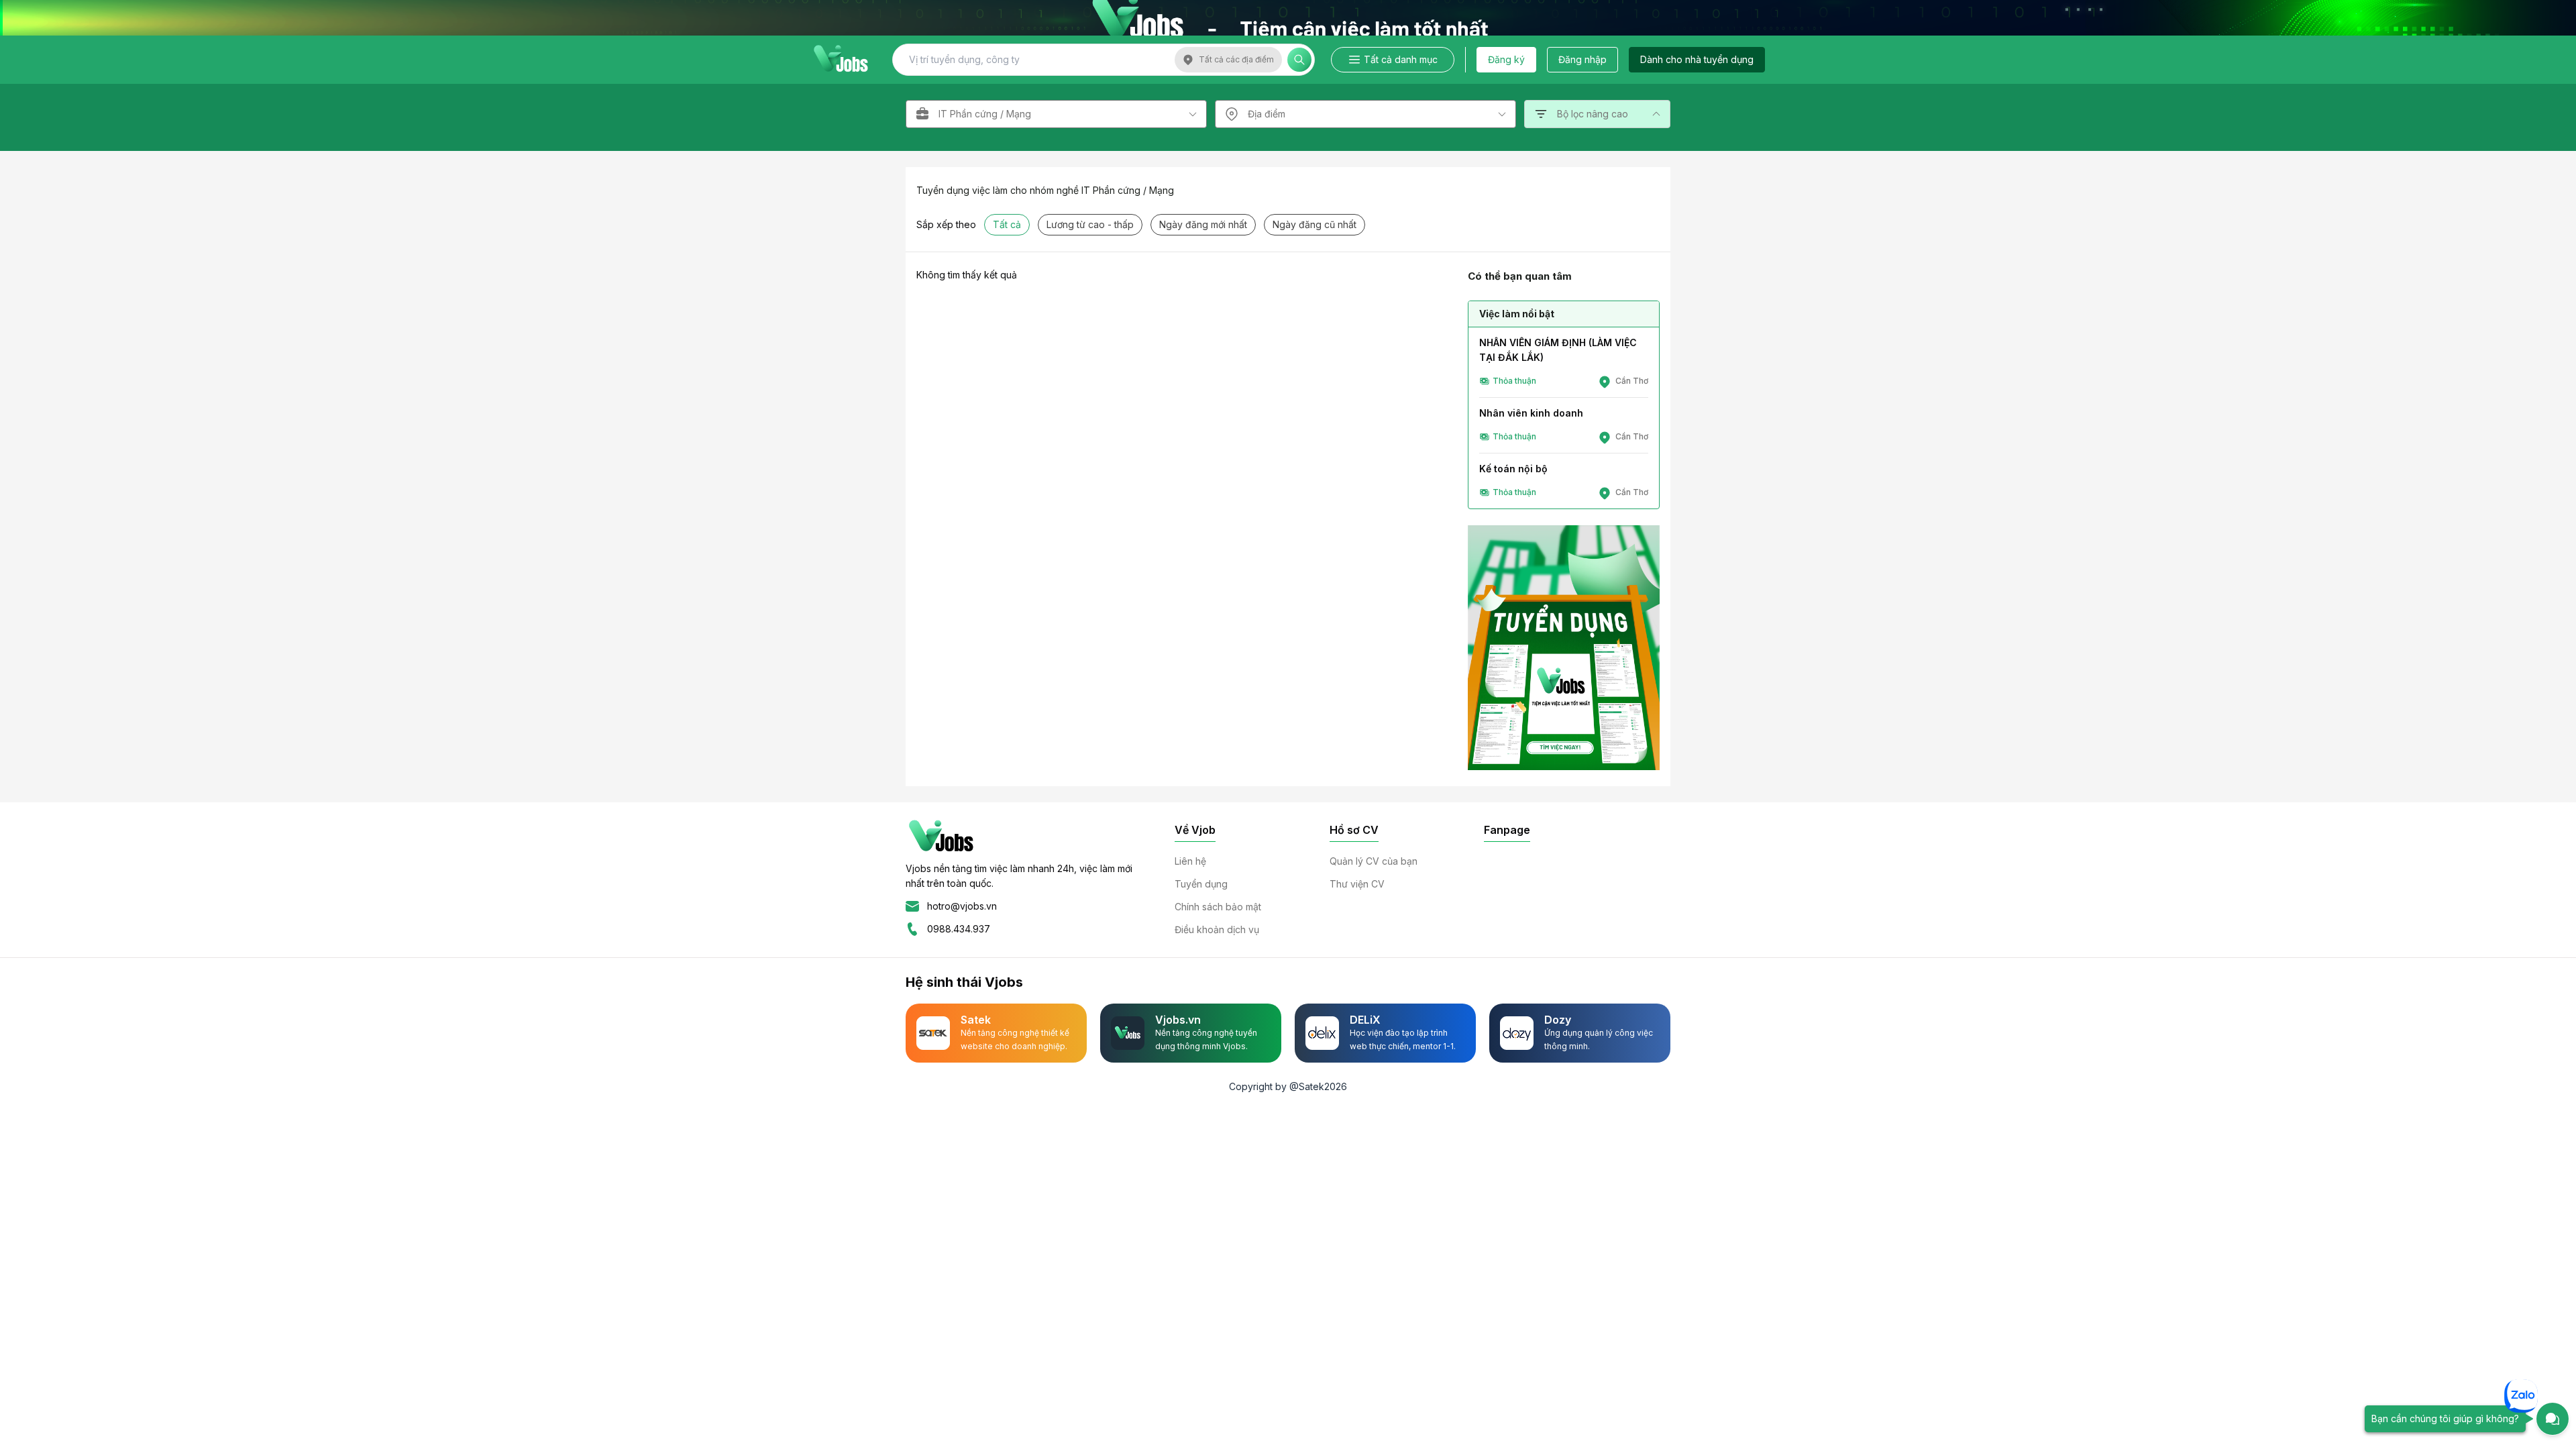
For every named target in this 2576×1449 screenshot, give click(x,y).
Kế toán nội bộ (1513, 469)
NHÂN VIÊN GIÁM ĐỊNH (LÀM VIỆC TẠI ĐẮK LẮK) (1558, 350)
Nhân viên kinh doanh (1531, 413)
